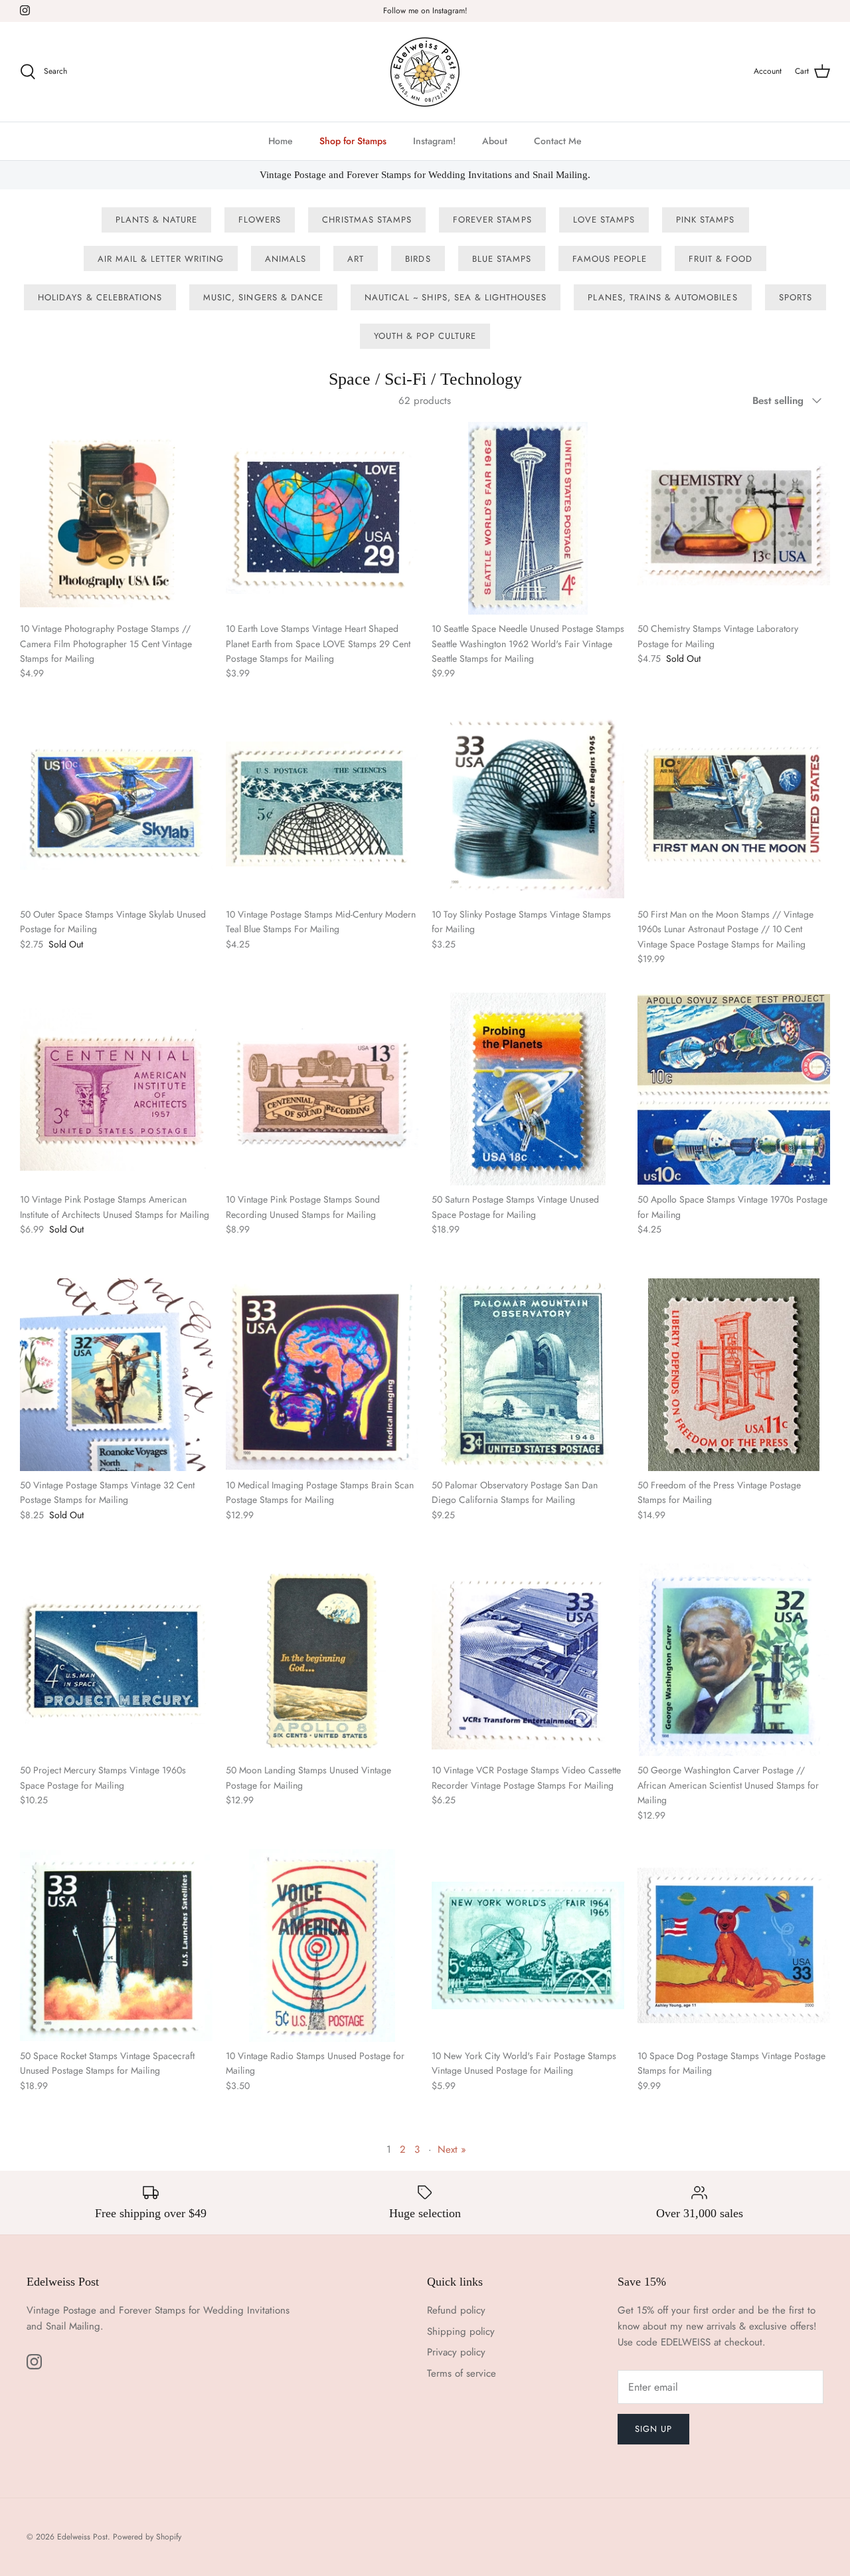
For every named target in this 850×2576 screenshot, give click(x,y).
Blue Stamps (502, 259)
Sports (796, 297)
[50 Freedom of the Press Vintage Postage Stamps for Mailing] (734, 1375)
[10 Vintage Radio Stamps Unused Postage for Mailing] (322, 1945)
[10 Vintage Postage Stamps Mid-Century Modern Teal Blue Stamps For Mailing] (322, 804)
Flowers (260, 220)
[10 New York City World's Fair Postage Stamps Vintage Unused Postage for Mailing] (528, 1945)
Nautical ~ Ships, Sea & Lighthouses (456, 297)
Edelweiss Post (82, 2537)
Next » (452, 2149)
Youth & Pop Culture (425, 336)
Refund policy (456, 2310)
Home (281, 141)
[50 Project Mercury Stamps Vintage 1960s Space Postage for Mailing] (116, 1660)
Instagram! (434, 141)
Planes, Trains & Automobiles (662, 297)
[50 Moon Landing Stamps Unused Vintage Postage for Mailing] (322, 1660)
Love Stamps (604, 220)
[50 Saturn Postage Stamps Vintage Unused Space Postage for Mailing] (528, 1089)
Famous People (610, 259)
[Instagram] (25, 10)
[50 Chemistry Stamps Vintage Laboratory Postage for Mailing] (734, 518)
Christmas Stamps (367, 220)
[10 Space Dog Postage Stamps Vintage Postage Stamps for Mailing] (734, 1945)
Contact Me (558, 141)
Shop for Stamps (353, 141)
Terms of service (462, 2373)
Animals (286, 259)
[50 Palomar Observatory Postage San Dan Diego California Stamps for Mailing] (528, 1375)
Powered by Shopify (147, 2537)
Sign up (653, 2429)
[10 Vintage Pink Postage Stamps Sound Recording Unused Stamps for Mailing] (322, 1089)
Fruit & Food (721, 259)
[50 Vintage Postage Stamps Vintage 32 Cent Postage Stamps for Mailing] (116, 1375)
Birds (418, 259)
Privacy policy (456, 2352)
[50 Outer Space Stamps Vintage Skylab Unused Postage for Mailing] (116, 804)
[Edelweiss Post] (425, 72)
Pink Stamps (705, 220)
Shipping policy (461, 2331)
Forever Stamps (492, 220)
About (495, 141)
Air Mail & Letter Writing (161, 259)
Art (356, 259)
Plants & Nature (157, 220)
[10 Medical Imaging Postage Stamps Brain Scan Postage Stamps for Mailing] (322, 1375)
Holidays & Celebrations (100, 297)
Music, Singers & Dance (263, 297)
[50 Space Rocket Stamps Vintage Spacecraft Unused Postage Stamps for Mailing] (116, 1945)
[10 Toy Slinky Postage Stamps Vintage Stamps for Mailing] (528, 804)
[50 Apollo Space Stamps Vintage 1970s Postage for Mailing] (734, 1089)
